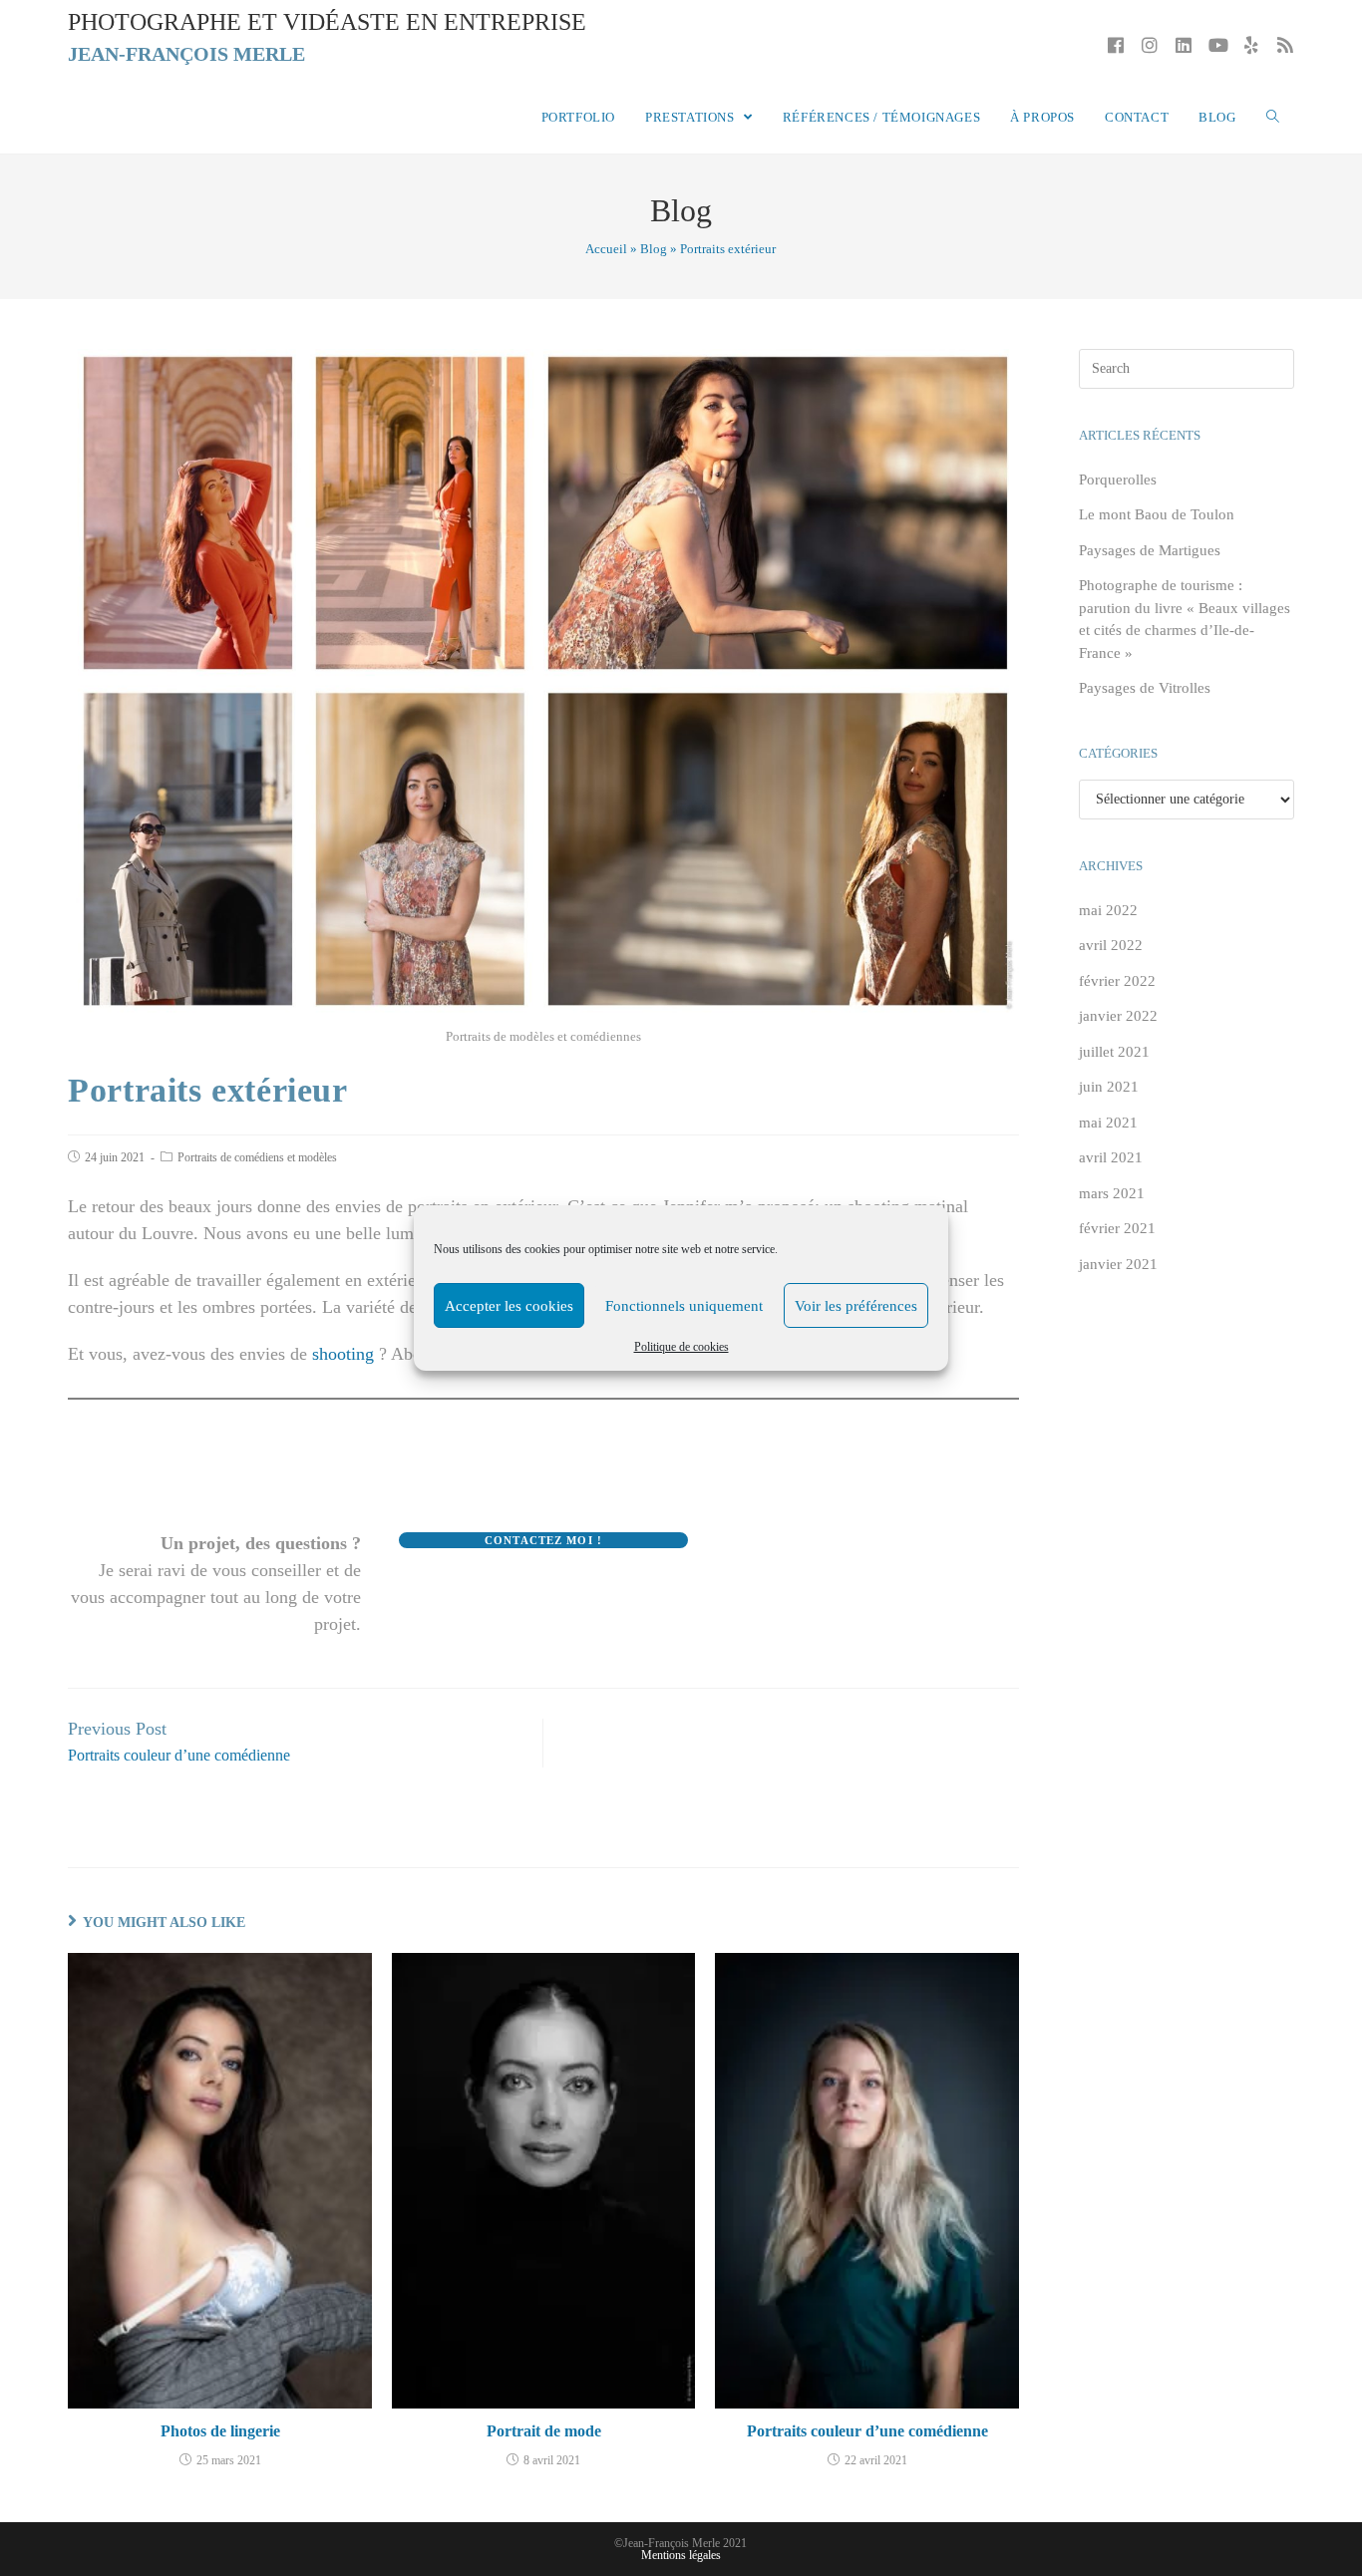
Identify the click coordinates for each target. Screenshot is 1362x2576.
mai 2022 (1108, 910)
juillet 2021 (1114, 1052)
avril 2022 (1111, 945)
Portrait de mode (544, 2431)
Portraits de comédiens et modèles (257, 1157)
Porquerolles (1118, 480)
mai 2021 (1108, 1123)
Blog (654, 249)
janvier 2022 (1118, 1016)
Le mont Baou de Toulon (1157, 514)
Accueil (606, 249)
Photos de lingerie (220, 2431)
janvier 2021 (1118, 1264)
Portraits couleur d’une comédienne (867, 2431)
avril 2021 (1111, 1157)
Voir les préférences (856, 1306)
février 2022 (1117, 981)
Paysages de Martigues (1150, 550)
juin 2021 (1109, 1087)
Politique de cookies (681, 1347)
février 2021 (1117, 1228)
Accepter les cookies (509, 1306)
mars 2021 (1112, 1193)
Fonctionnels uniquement (684, 1306)
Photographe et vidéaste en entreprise (327, 37)
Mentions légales (681, 2555)
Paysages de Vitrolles (1145, 688)
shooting (343, 1354)
